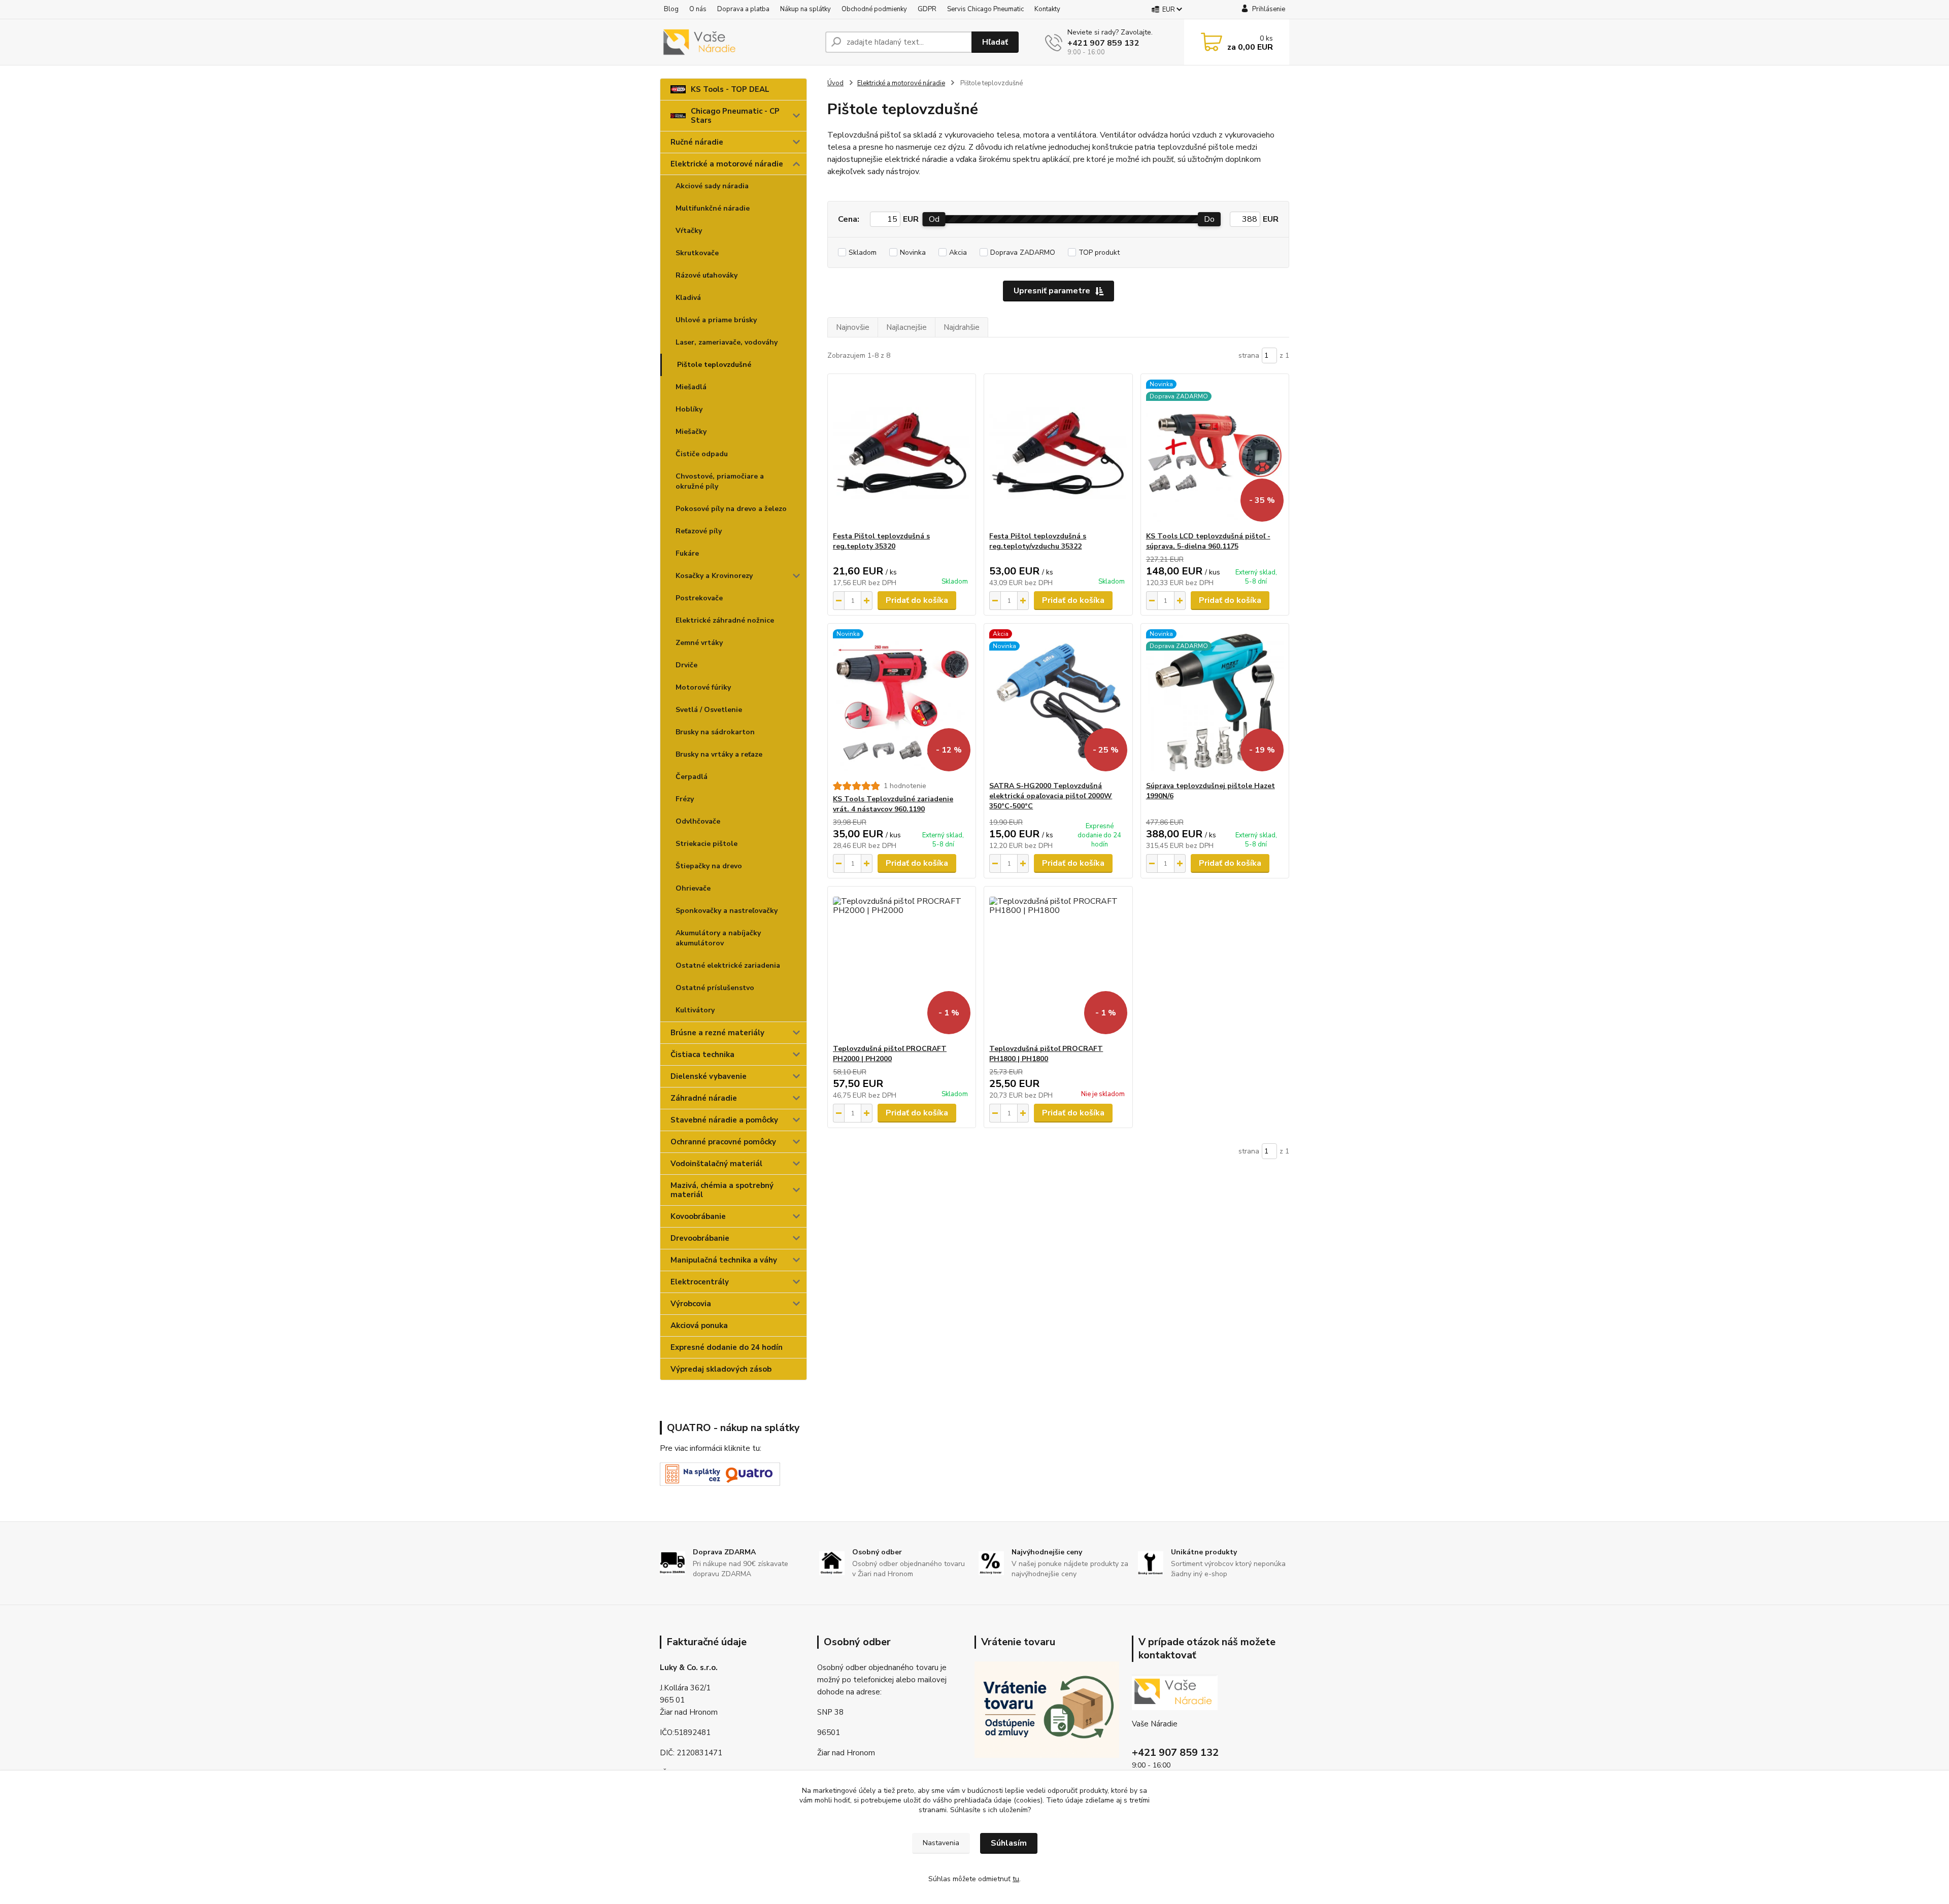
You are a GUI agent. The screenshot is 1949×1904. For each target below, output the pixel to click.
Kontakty (1047, 9)
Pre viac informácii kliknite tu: (711, 1448)
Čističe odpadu (702, 454)
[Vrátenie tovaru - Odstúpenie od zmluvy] (1047, 1709)
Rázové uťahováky (707, 275)
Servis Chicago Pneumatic (985, 9)
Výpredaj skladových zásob (721, 1369)
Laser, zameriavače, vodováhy (727, 342)
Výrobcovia (691, 1304)
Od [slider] (934, 219)
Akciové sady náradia (712, 186)
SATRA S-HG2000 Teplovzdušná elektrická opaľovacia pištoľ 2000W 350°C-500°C (1051, 796)
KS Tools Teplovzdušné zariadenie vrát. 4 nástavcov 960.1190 (893, 804)
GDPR (927, 9)
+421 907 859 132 (1103, 43)
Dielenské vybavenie (709, 1076)
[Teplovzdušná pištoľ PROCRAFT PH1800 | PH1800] (1058, 965)
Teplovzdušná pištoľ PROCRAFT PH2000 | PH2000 (890, 1054)
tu (1016, 1879)
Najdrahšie (962, 327)
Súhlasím (1009, 1843)
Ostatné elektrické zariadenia (728, 965)
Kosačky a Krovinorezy (714, 576)
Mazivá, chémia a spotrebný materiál (722, 1190)
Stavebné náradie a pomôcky (724, 1120)
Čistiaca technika (702, 1055)
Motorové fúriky (703, 687)
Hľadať (995, 42)
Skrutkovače (697, 253)
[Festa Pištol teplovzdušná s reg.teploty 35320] (902, 453)
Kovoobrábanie (698, 1216)
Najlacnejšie (906, 327)
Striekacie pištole (707, 844)
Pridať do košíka (917, 600)
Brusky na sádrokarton (715, 732)
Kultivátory (695, 1010)
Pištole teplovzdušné (714, 365)
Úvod (835, 83)
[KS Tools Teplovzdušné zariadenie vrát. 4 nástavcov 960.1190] (902, 702)
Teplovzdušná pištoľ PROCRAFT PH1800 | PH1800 (1046, 1054)
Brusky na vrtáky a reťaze (719, 754)
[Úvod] (738, 42)
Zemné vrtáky (699, 643)
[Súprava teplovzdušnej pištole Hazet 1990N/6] (1215, 702)
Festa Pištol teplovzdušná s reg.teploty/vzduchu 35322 (1038, 541)
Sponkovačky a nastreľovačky (727, 911)
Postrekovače (699, 598)
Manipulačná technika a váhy (724, 1260)
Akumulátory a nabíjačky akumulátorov (718, 938)
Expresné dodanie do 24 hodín (727, 1347)
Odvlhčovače (698, 821)
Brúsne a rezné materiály (717, 1033)
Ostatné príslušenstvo (715, 988)
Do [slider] (1209, 219)
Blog (671, 9)
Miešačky (691, 432)
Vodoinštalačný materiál (716, 1164)
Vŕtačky (689, 231)
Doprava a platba (743, 9)
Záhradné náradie (704, 1098)
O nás (698, 9)
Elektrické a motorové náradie (727, 164)
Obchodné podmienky (874, 9)
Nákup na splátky (805, 9)
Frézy (685, 799)
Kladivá (688, 298)
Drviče (686, 665)
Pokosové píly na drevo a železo (731, 509)
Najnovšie (853, 327)
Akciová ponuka (699, 1325)
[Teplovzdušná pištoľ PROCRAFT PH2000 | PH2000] (902, 965)
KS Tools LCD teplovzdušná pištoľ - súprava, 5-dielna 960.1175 (1208, 541)
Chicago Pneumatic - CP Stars (735, 116)
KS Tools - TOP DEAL (730, 89)
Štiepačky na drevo (709, 866)
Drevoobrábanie (700, 1238)
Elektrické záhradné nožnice (725, 620)
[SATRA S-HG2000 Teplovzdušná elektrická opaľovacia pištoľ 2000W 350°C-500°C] (1058, 702)
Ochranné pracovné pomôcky (723, 1142)
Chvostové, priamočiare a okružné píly (720, 481)
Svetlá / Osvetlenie (709, 710)
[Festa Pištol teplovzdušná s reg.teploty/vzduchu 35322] (1058, 453)
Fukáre (687, 553)
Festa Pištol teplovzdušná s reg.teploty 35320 (881, 541)
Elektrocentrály (700, 1282)
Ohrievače (693, 888)
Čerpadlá (692, 777)
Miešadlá (691, 387)
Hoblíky (689, 409)
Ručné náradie (697, 142)
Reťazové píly (699, 531)
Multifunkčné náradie (713, 208)
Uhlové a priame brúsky (716, 320)
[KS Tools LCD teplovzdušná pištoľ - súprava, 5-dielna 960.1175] (1215, 453)
